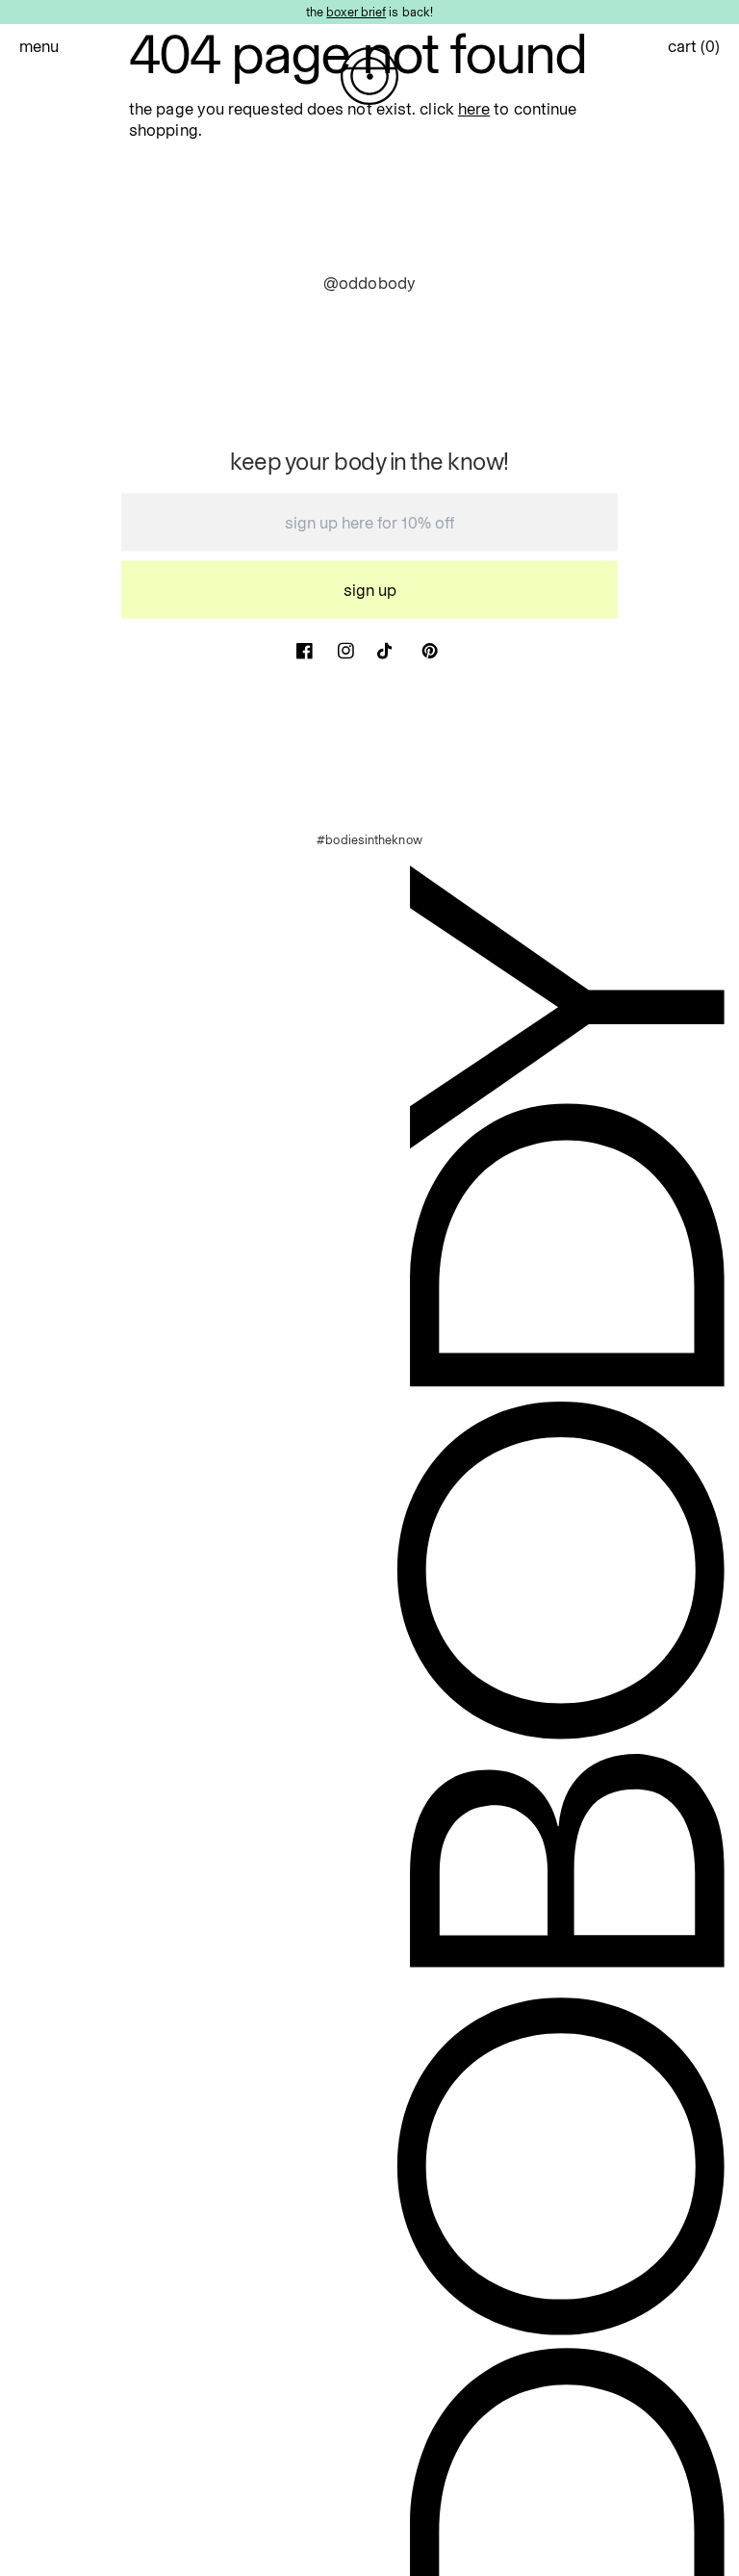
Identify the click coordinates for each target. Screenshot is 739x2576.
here (474, 109)
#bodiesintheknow (369, 839)
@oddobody (369, 283)
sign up (370, 590)
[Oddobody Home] (369, 76)
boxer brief (356, 12)
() (694, 46)
